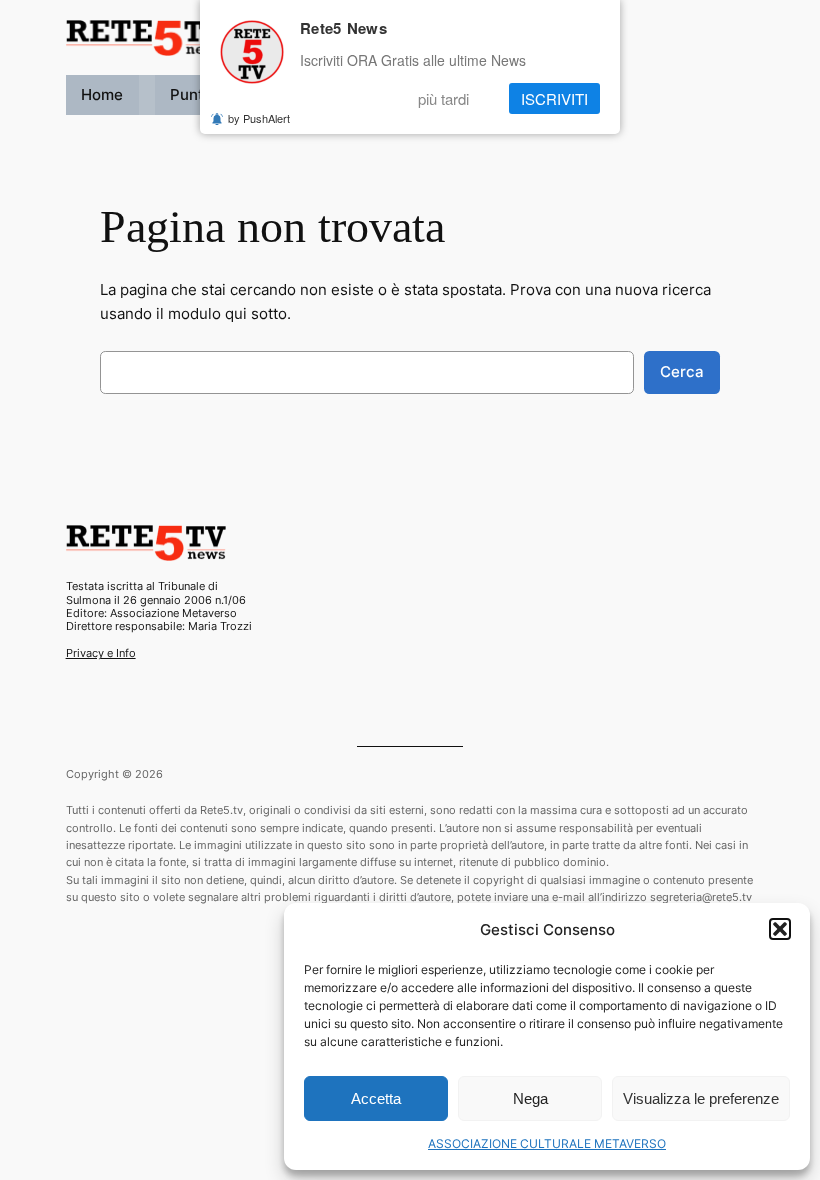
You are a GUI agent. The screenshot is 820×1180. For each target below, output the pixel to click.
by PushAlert (259, 118)
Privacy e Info (101, 653)
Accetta (376, 1098)
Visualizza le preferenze (701, 1098)
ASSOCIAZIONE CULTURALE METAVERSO (547, 1143)
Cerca (682, 371)
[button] (780, 929)
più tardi (443, 98)
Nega (530, 1098)
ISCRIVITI (554, 98)
